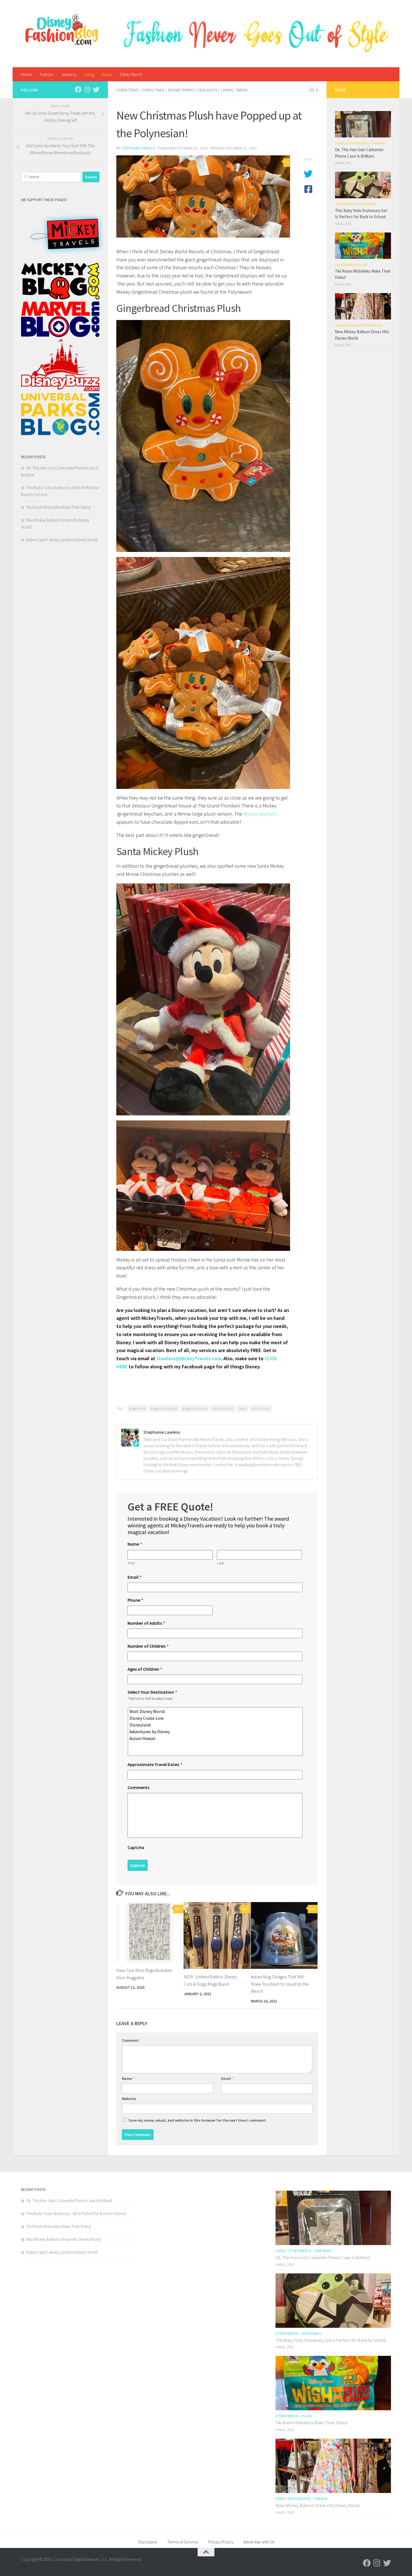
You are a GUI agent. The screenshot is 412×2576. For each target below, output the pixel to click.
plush (243, 1408)
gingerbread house (195, 1408)
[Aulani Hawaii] (216, 1738)
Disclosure (148, 2542)
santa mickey (261, 1408)
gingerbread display (164, 1408)
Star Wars (378, 143)
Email (135, 1577)
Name (135, 1544)
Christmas (128, 90)
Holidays (208, 90)
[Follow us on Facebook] (78, 89)
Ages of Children (145, 1669)
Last (221, 1563)
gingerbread (137, 1408)
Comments (138, 1787)
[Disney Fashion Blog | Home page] (62, 30)
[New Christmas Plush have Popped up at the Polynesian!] (203, 196)
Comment (130, 2040)
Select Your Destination (152, 1692)
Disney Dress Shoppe (351, 325)
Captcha (136, 1847)
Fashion (47, 74)
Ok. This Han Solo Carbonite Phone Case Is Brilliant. (70, 2201)
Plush (363, 265)
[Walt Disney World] (216, 1711)
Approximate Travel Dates (155, 1764)
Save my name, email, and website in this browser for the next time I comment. (198, 2120)
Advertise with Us (259, 2542)
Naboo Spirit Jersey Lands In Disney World (62, 540)
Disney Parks (181, 90)
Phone (135, 1600)
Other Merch (131, 74)
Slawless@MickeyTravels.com (189, 1358)
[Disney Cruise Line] (216, 1718)
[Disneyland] (216, 1725)
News (107, 74)
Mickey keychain (260, 814)
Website (129, 2099)
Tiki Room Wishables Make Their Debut (58, 507)
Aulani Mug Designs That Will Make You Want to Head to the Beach (280, 1984)
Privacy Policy (221, 2542)
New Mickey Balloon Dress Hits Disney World (63, 2239)
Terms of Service (183, 2542)
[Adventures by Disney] (216, 1732)
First (131, 1563)
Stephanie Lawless (138, 148)
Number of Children (148, 1646)
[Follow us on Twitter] (96, 89)
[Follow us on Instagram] (87, 89)
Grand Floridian (223, 1408)
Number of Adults (146, 1623)
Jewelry (69, 74)
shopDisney (367, 204)
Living (89, 74)
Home (26, 74)
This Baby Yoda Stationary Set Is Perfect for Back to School (76, 2214)
